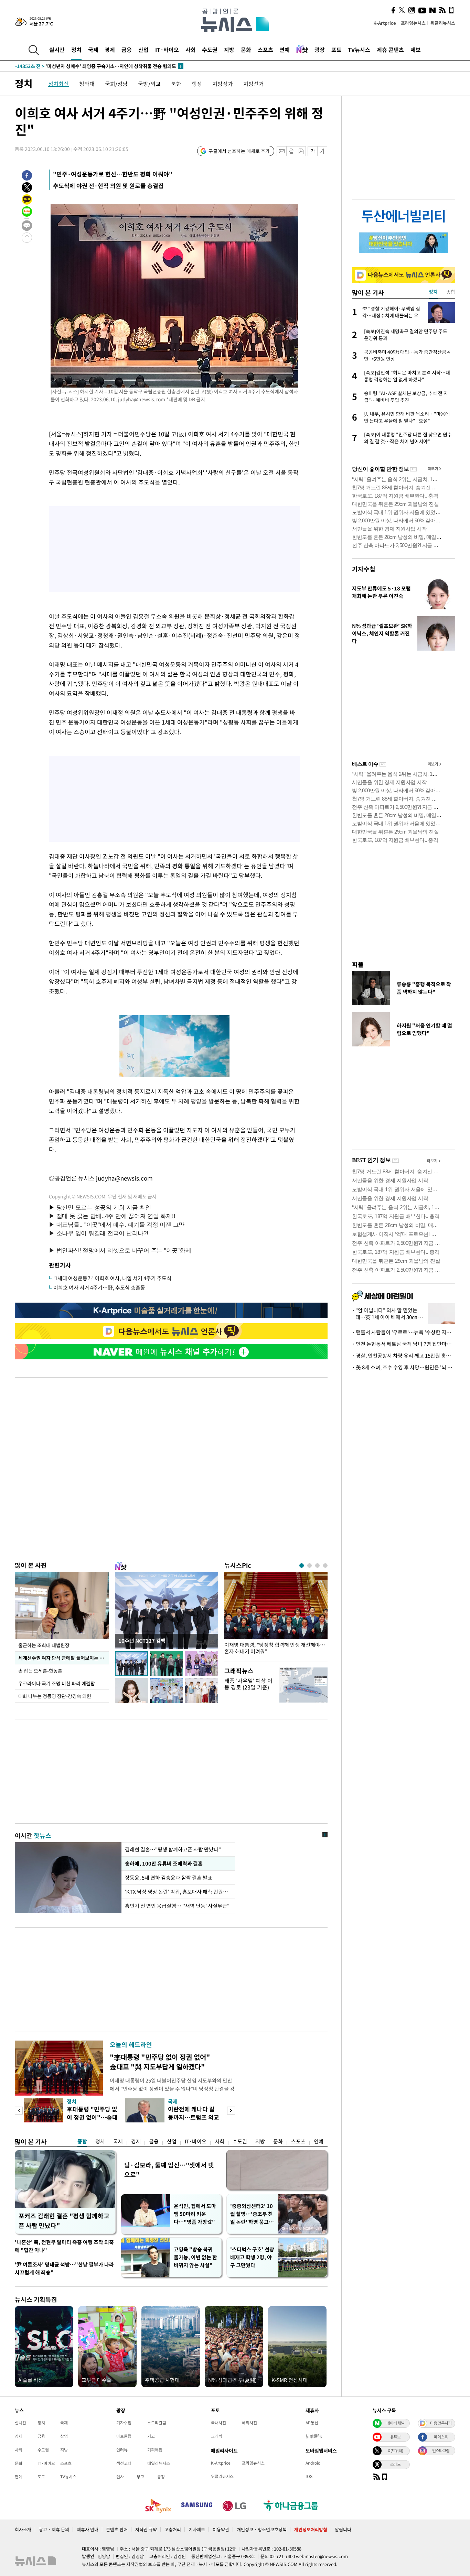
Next (231, 2111)
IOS (309, 2476)
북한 (176, 84)
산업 (143, 50)
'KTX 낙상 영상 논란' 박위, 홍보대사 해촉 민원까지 (178, 1892)
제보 (416, 50)
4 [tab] (325, 1566)
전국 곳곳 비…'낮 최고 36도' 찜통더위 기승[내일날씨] (84, 66)
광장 (320, 50)
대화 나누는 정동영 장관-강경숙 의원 (55, 1696)
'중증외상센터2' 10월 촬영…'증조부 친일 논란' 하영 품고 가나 (252, 2214)
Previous (19, 2111)
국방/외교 (149, 84)
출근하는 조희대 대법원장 (44, 1645)
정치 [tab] (433, 292)
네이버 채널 (395, 2423)
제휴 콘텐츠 (390, 50)
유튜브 (395, 2437)
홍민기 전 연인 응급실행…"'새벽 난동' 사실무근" (177, 1906)
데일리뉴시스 (159, 2463)
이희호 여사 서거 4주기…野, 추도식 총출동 (99, 1287)
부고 (140, 2477)
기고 (151, 2436)
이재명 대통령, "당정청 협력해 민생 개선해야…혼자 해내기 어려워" (275, 1648)
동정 (161, 2477)
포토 (337, 50)
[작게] (313, 151)
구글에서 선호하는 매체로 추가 (239, 151)
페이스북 (441, 2437)
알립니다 (343, 2529)
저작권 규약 (146, 2529)
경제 (110, 50)
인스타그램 (441, 2450)
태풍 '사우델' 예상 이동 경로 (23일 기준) (248, 1684)
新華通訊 (314, 2436)
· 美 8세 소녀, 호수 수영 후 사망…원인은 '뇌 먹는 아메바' (404, 1367)
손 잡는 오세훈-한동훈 (40, 1671)
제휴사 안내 (88, 2529)
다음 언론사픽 (441, 2423)
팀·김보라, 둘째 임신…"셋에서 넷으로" (169, 2170)
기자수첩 (364, 569)
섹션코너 (124, 2463)
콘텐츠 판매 (117, 2529)
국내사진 (218, 2423)
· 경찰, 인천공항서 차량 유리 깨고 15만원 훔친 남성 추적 (404, 1356)
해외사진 (249, 2423)
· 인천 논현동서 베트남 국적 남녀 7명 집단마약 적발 (404, 1344)
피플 (358, 964)
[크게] (323, 151)
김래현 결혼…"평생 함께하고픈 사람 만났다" (173, 1849)
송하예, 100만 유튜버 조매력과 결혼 (163, 1863)
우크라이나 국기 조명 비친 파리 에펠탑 (57, 1683)
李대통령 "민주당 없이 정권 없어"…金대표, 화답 (92, 2117)
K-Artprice (385, 23)
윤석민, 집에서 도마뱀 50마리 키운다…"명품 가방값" (195, 2214)
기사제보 (197, 2529)
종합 (82, 2141)
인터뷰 (122, 2450)
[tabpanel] (276, 1615)
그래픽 (217, 2436)
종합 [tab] (451, 292)
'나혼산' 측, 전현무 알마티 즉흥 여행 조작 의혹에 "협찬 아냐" (64, 2246)
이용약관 (221, 2529)
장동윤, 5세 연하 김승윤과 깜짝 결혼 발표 (169, 1878)
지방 (229, 50)
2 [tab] (309, 1566)
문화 (246, 50)
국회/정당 (116, 84)
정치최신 (58, 84)
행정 (197, 84)
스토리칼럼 (157, 2423)
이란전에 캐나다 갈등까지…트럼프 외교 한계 (194, 2117)
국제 (93, 50)
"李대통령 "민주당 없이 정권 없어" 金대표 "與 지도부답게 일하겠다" (160, 2062)
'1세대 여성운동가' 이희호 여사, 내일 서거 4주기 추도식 (112, 1278)
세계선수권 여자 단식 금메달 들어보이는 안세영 (63, 1658)
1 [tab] (302, 1566)
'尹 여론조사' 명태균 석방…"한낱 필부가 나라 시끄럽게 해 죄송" (64, 2268)
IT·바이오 (167, 50)
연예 (285, 50)
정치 (76, 50)
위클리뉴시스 (443, 23)
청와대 (87, 84)
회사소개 (23, 2529)
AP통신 (312, 2423)
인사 (120, 2477)
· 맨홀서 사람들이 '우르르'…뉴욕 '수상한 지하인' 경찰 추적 (404, 1332)
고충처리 (173, 2529)
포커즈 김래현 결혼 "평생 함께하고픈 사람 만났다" (64, 2221)
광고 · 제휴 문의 (54, 2529)
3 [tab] (317, 1566)
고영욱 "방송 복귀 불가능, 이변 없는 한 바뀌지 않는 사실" (195, 2257)
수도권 (210, 50)
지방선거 (254, 84)
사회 (191, 50)
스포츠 (265, 50)
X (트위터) (395, 2450)
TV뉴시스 (359, 50)
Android (313, 2463)
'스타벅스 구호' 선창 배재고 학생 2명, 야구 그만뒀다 (252, 2257)
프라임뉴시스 (413, 23)
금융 (127, 50)
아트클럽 (124, 2436)
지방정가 (223, 84)
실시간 (57, 50)
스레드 (395, 2464)
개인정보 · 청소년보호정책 (262, 2529)
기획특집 (155, 2450)
